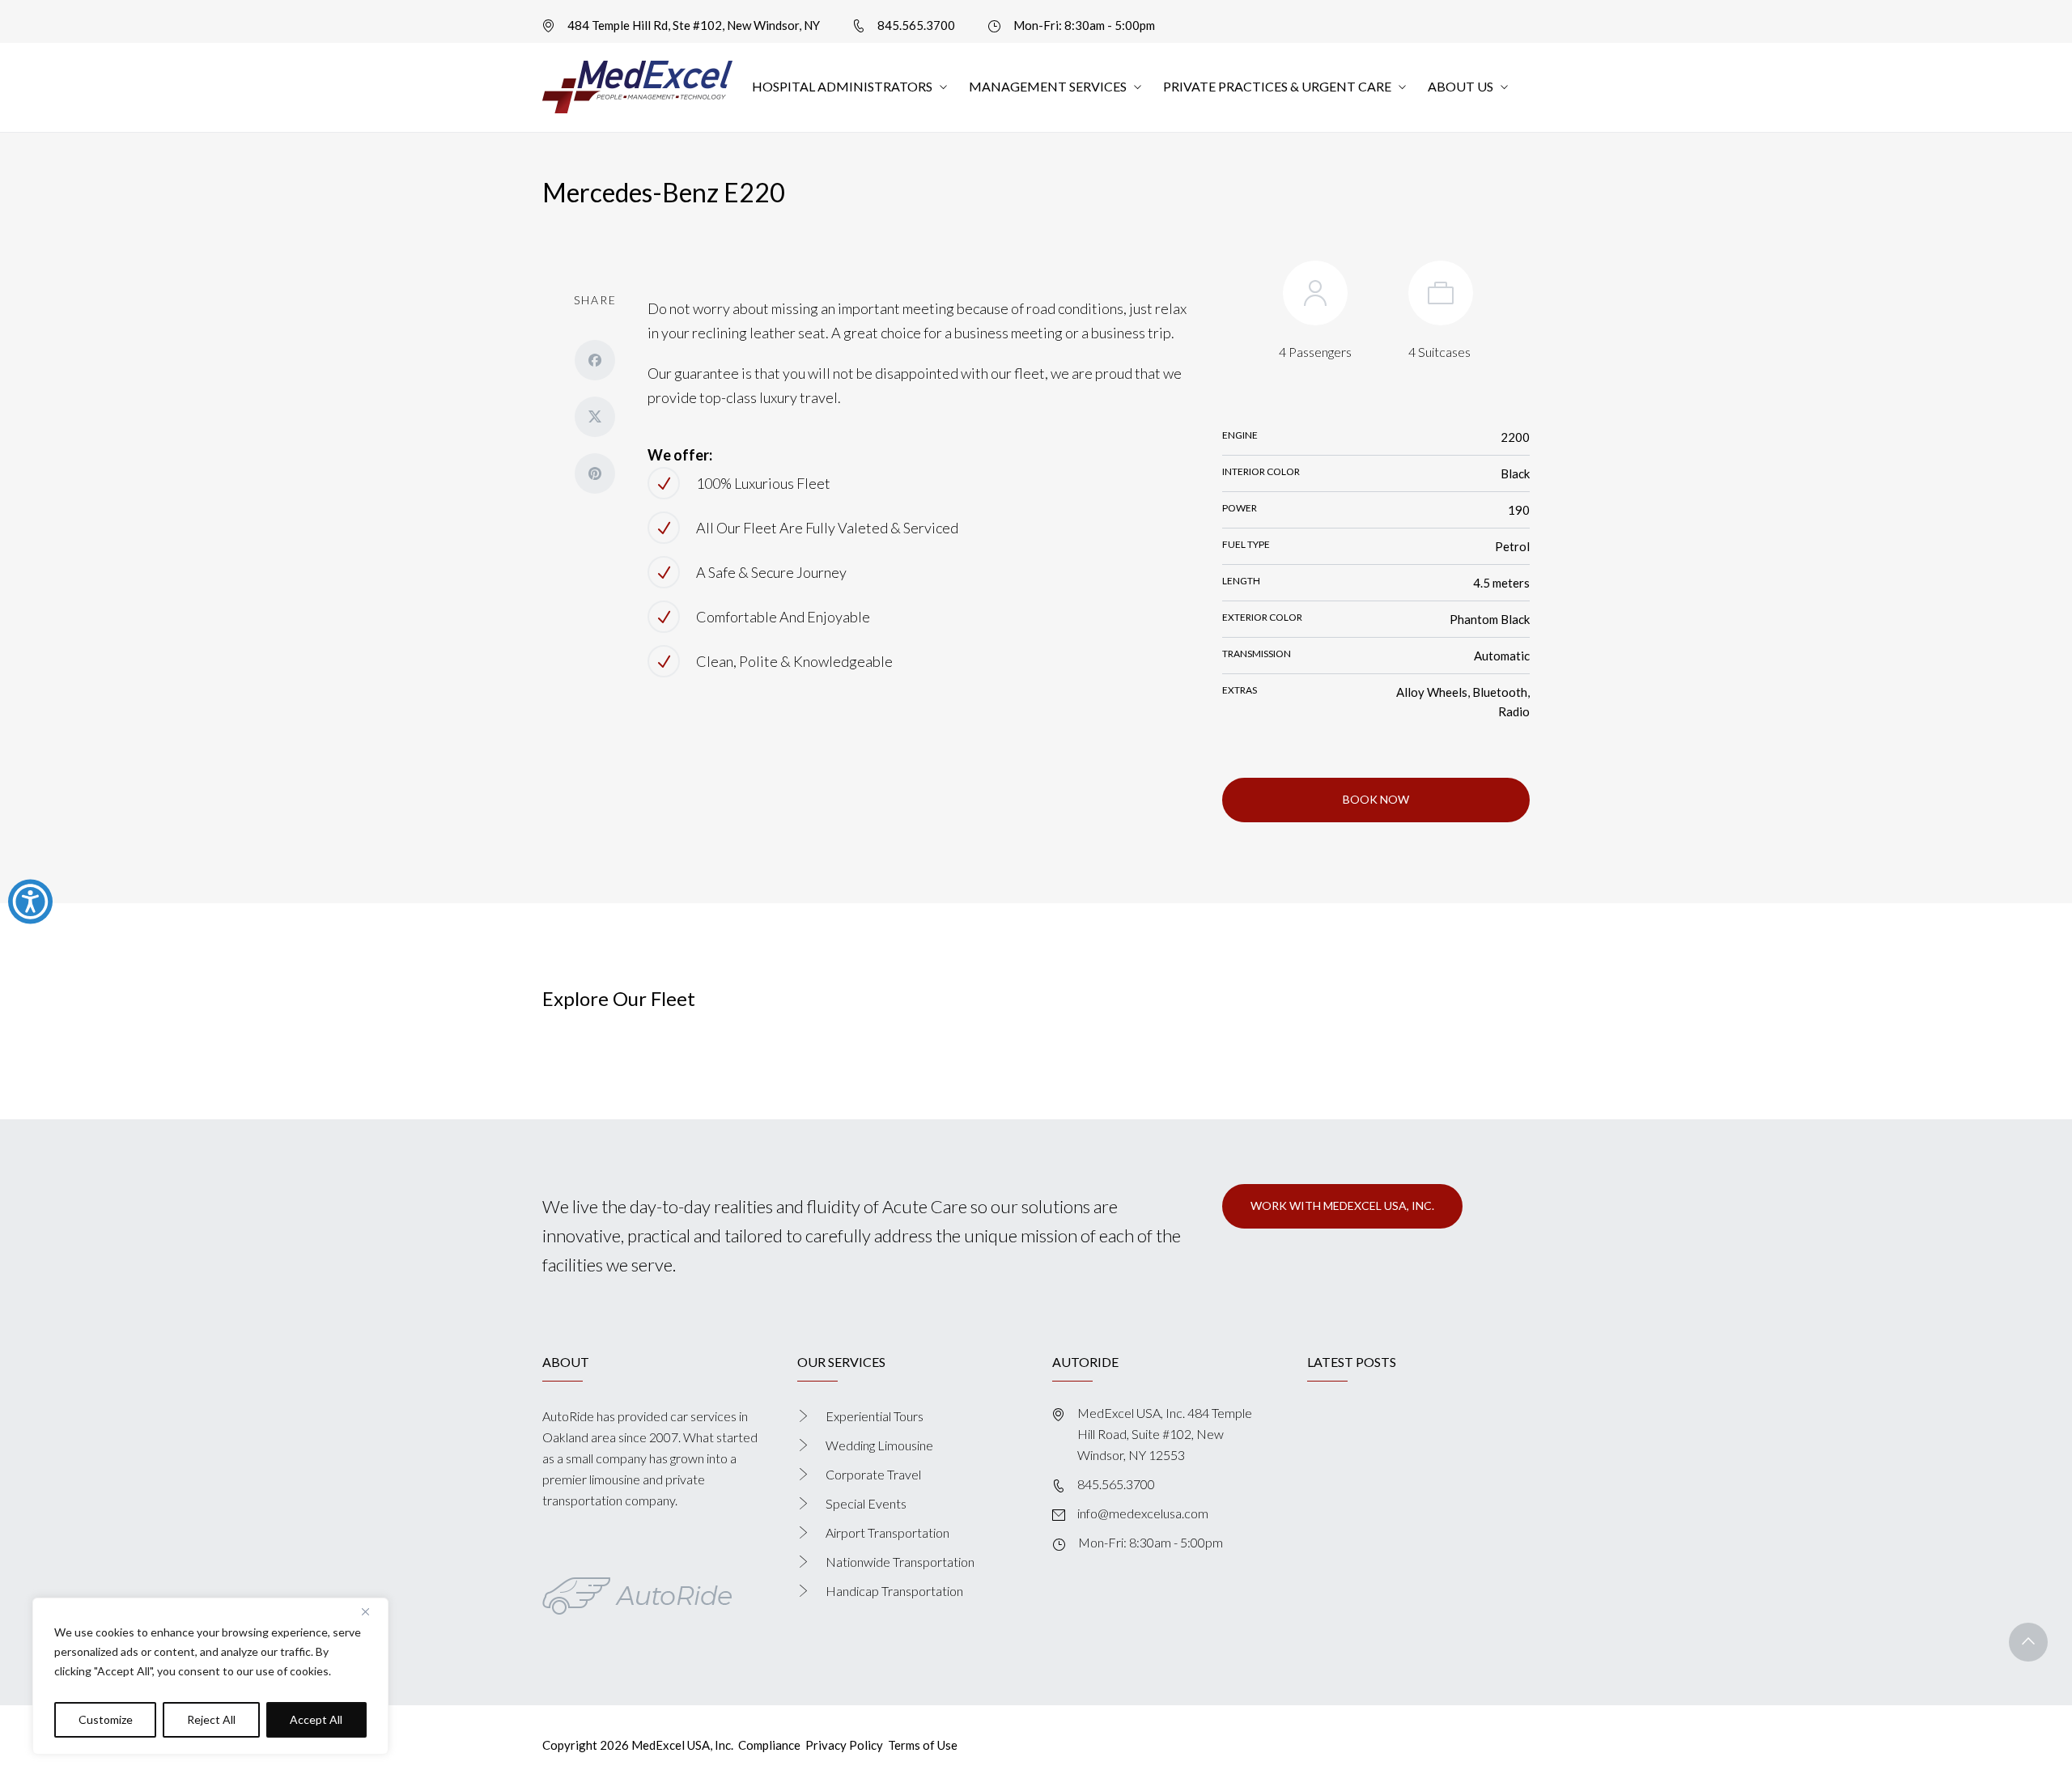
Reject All (211, 1719)
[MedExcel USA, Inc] (637, 87)
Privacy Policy (844, 1745)
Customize (106, 1719)
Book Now (1376, 799)
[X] (595, 417)
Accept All (316, 1719)
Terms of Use (923, 1745)
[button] (2028, 1642)
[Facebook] (595, 360)
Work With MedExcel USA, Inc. (1342, 1205)
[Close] (372, 1611)
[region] (210, 1676)
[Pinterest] (595, 473)
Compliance (769, 1745)
